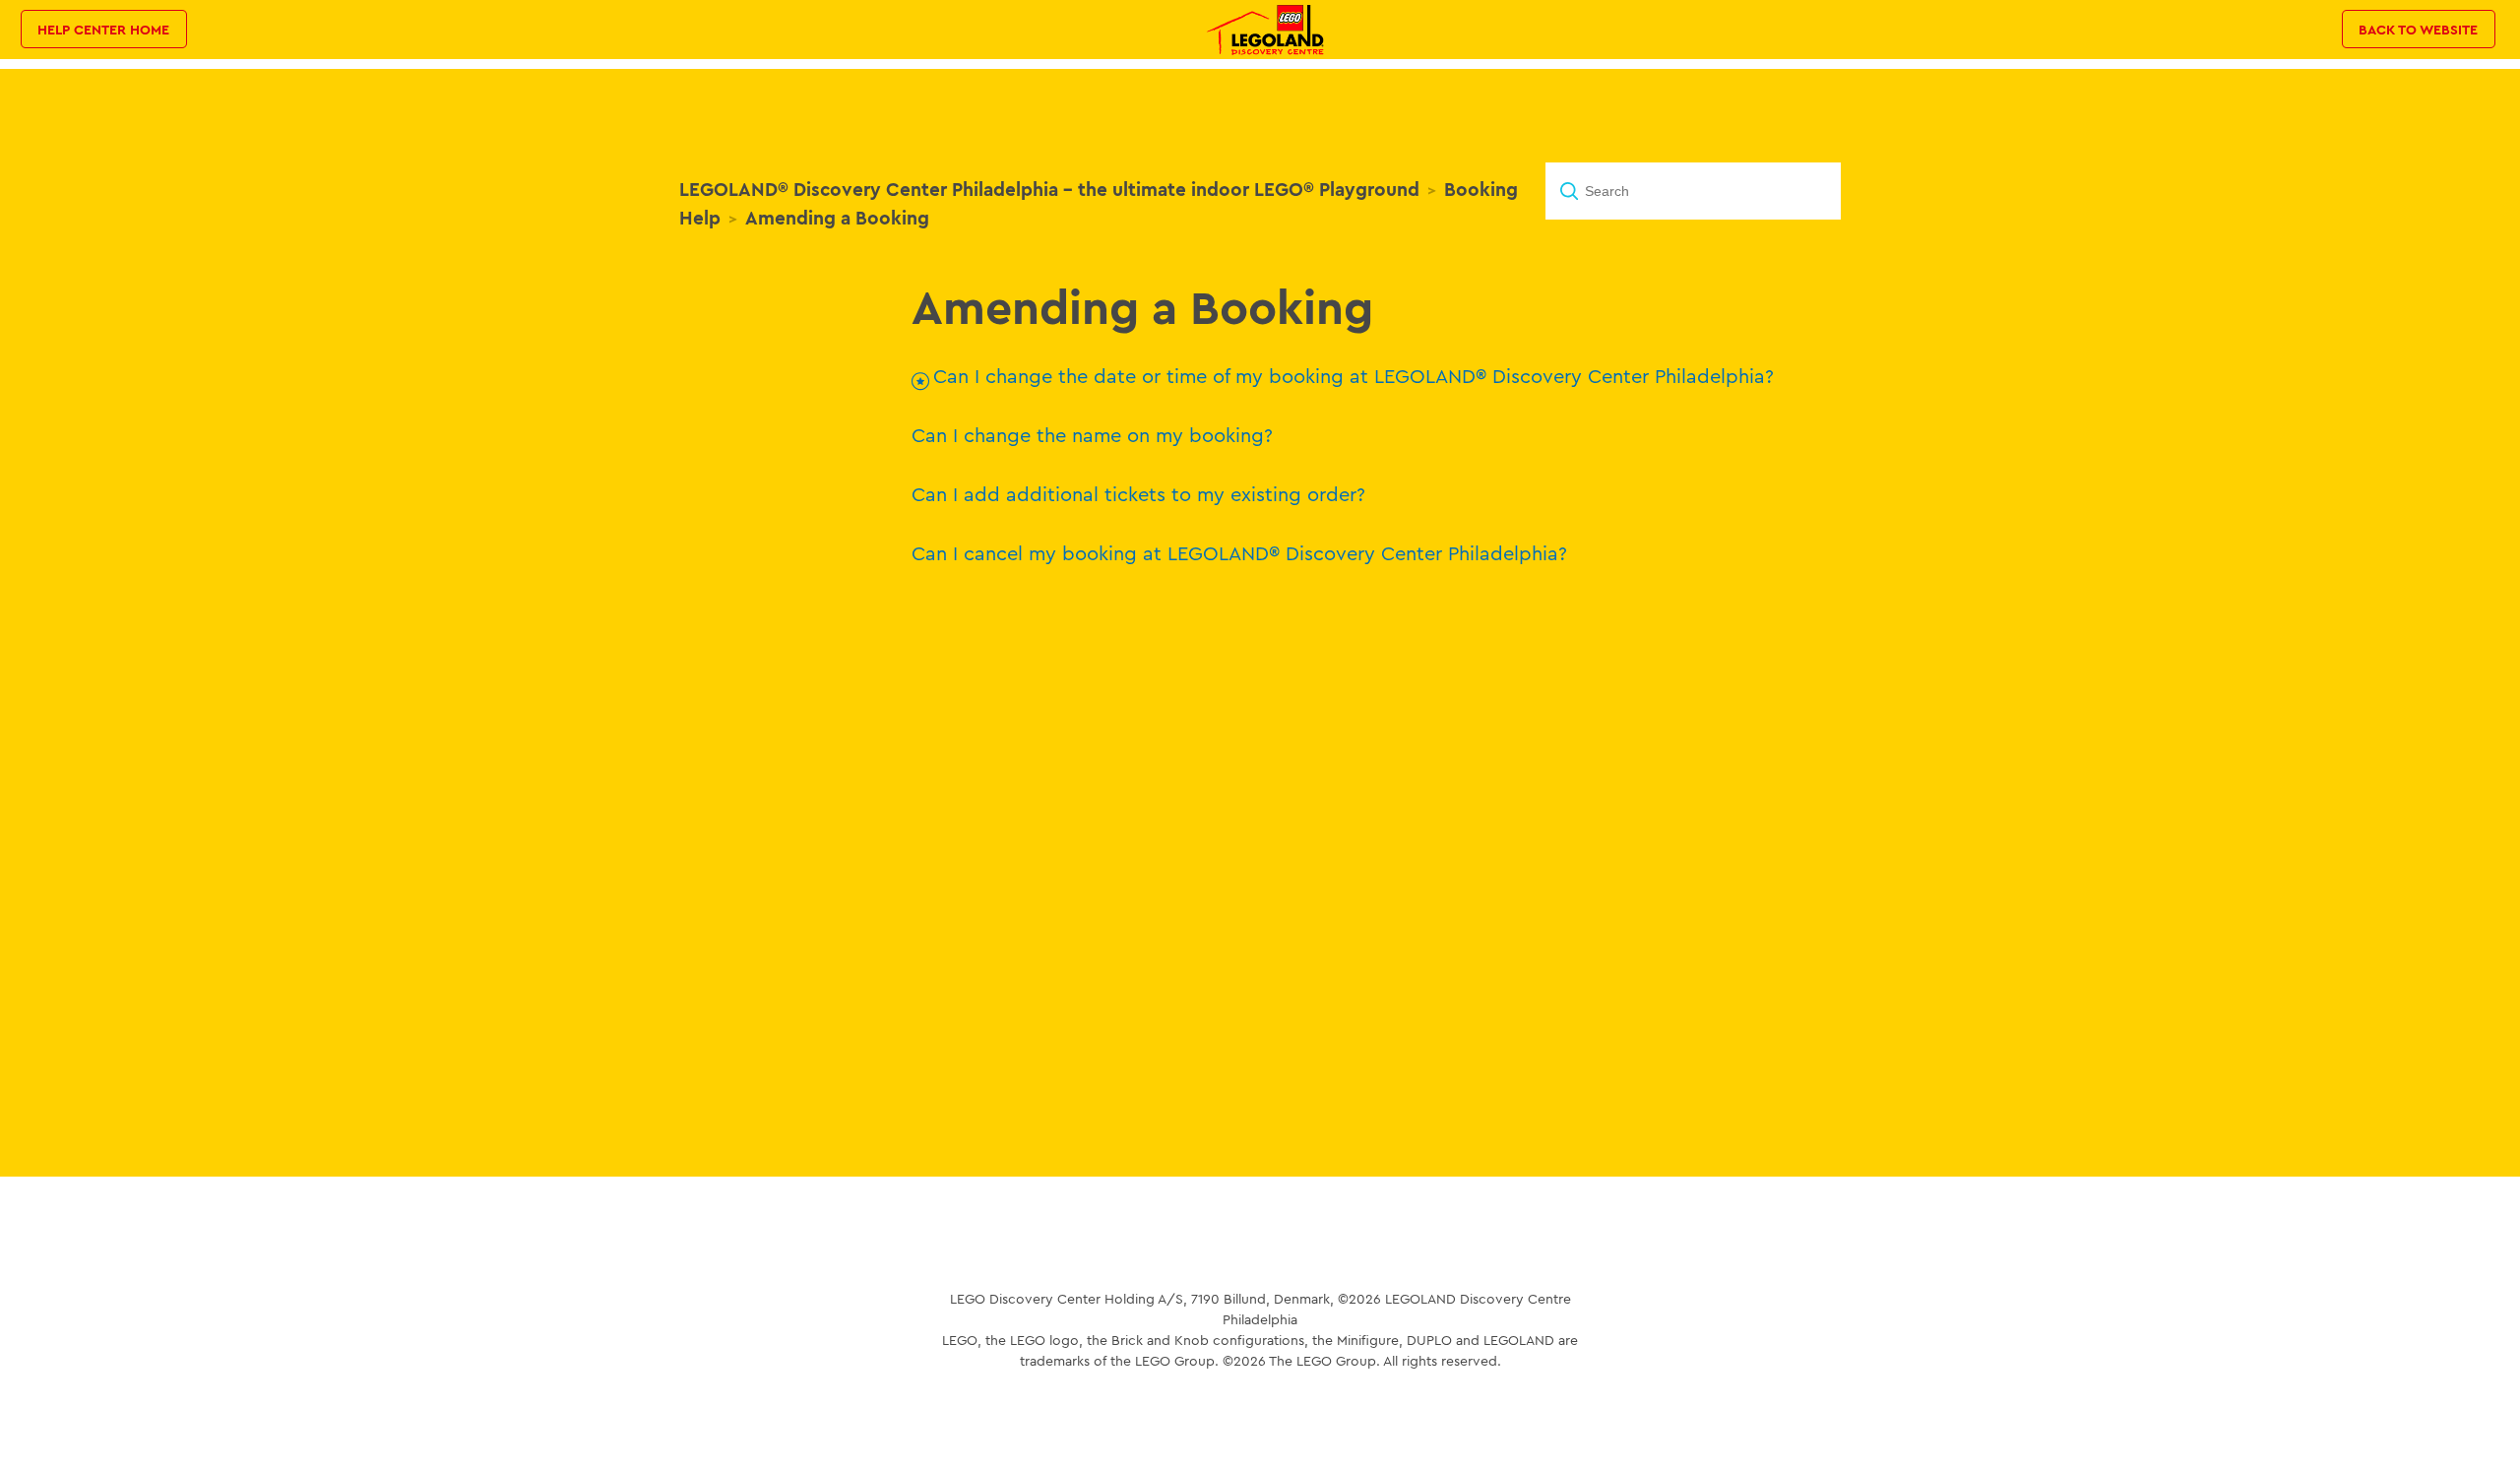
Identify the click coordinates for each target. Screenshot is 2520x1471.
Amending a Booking (837, 218)
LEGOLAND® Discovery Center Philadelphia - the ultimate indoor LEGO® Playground (1049, 189)
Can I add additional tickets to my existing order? (1138, 494)
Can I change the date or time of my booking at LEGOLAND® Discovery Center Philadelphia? (1354, 376)
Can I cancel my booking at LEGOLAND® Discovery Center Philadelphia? (1239, 553)
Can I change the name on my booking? (1092, 435)
